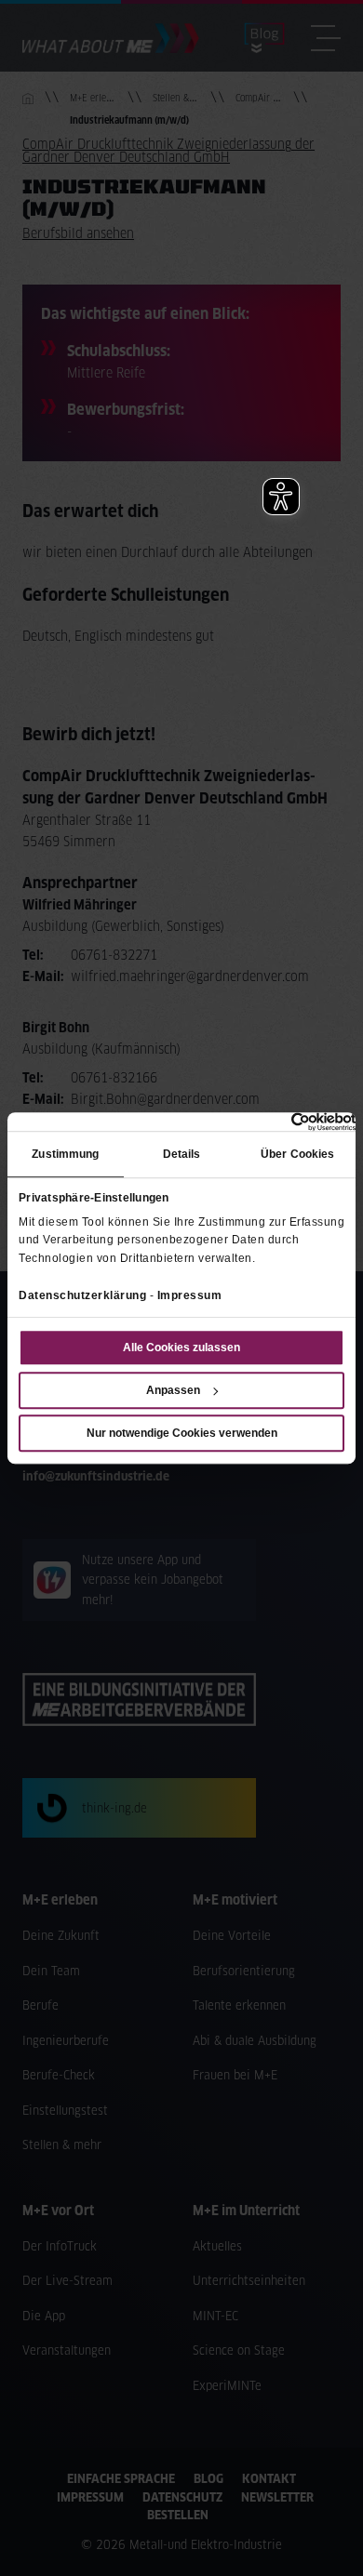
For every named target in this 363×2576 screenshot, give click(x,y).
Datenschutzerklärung (82, 1295)
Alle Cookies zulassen (181, 1348)
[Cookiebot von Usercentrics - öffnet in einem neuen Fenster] (274, 1122)
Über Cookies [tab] (297, 1155)
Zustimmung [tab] (65, 1155)
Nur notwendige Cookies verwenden (182, 1433)
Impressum (190, 1295)
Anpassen (173, 1390)
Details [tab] (182, 1155)
